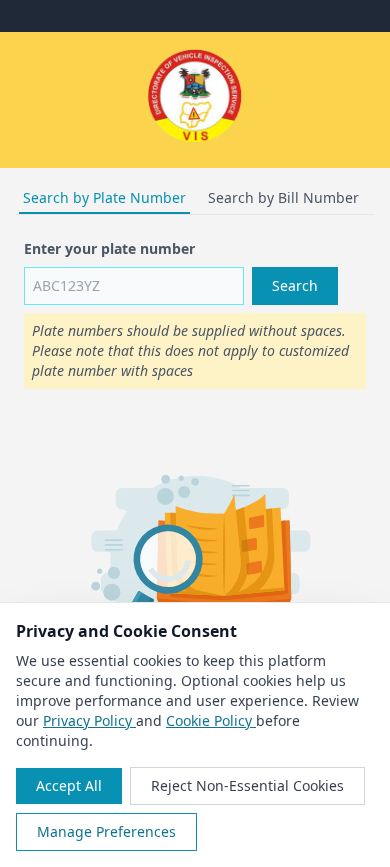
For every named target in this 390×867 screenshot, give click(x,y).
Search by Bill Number (283, 197)
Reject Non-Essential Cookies (247, 785)
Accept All (69, 785)
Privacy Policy (89, 720)
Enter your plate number (109, 248)
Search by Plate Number (104, 197)
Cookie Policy (211, 720)
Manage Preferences (106, 831)
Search (295, 285)
